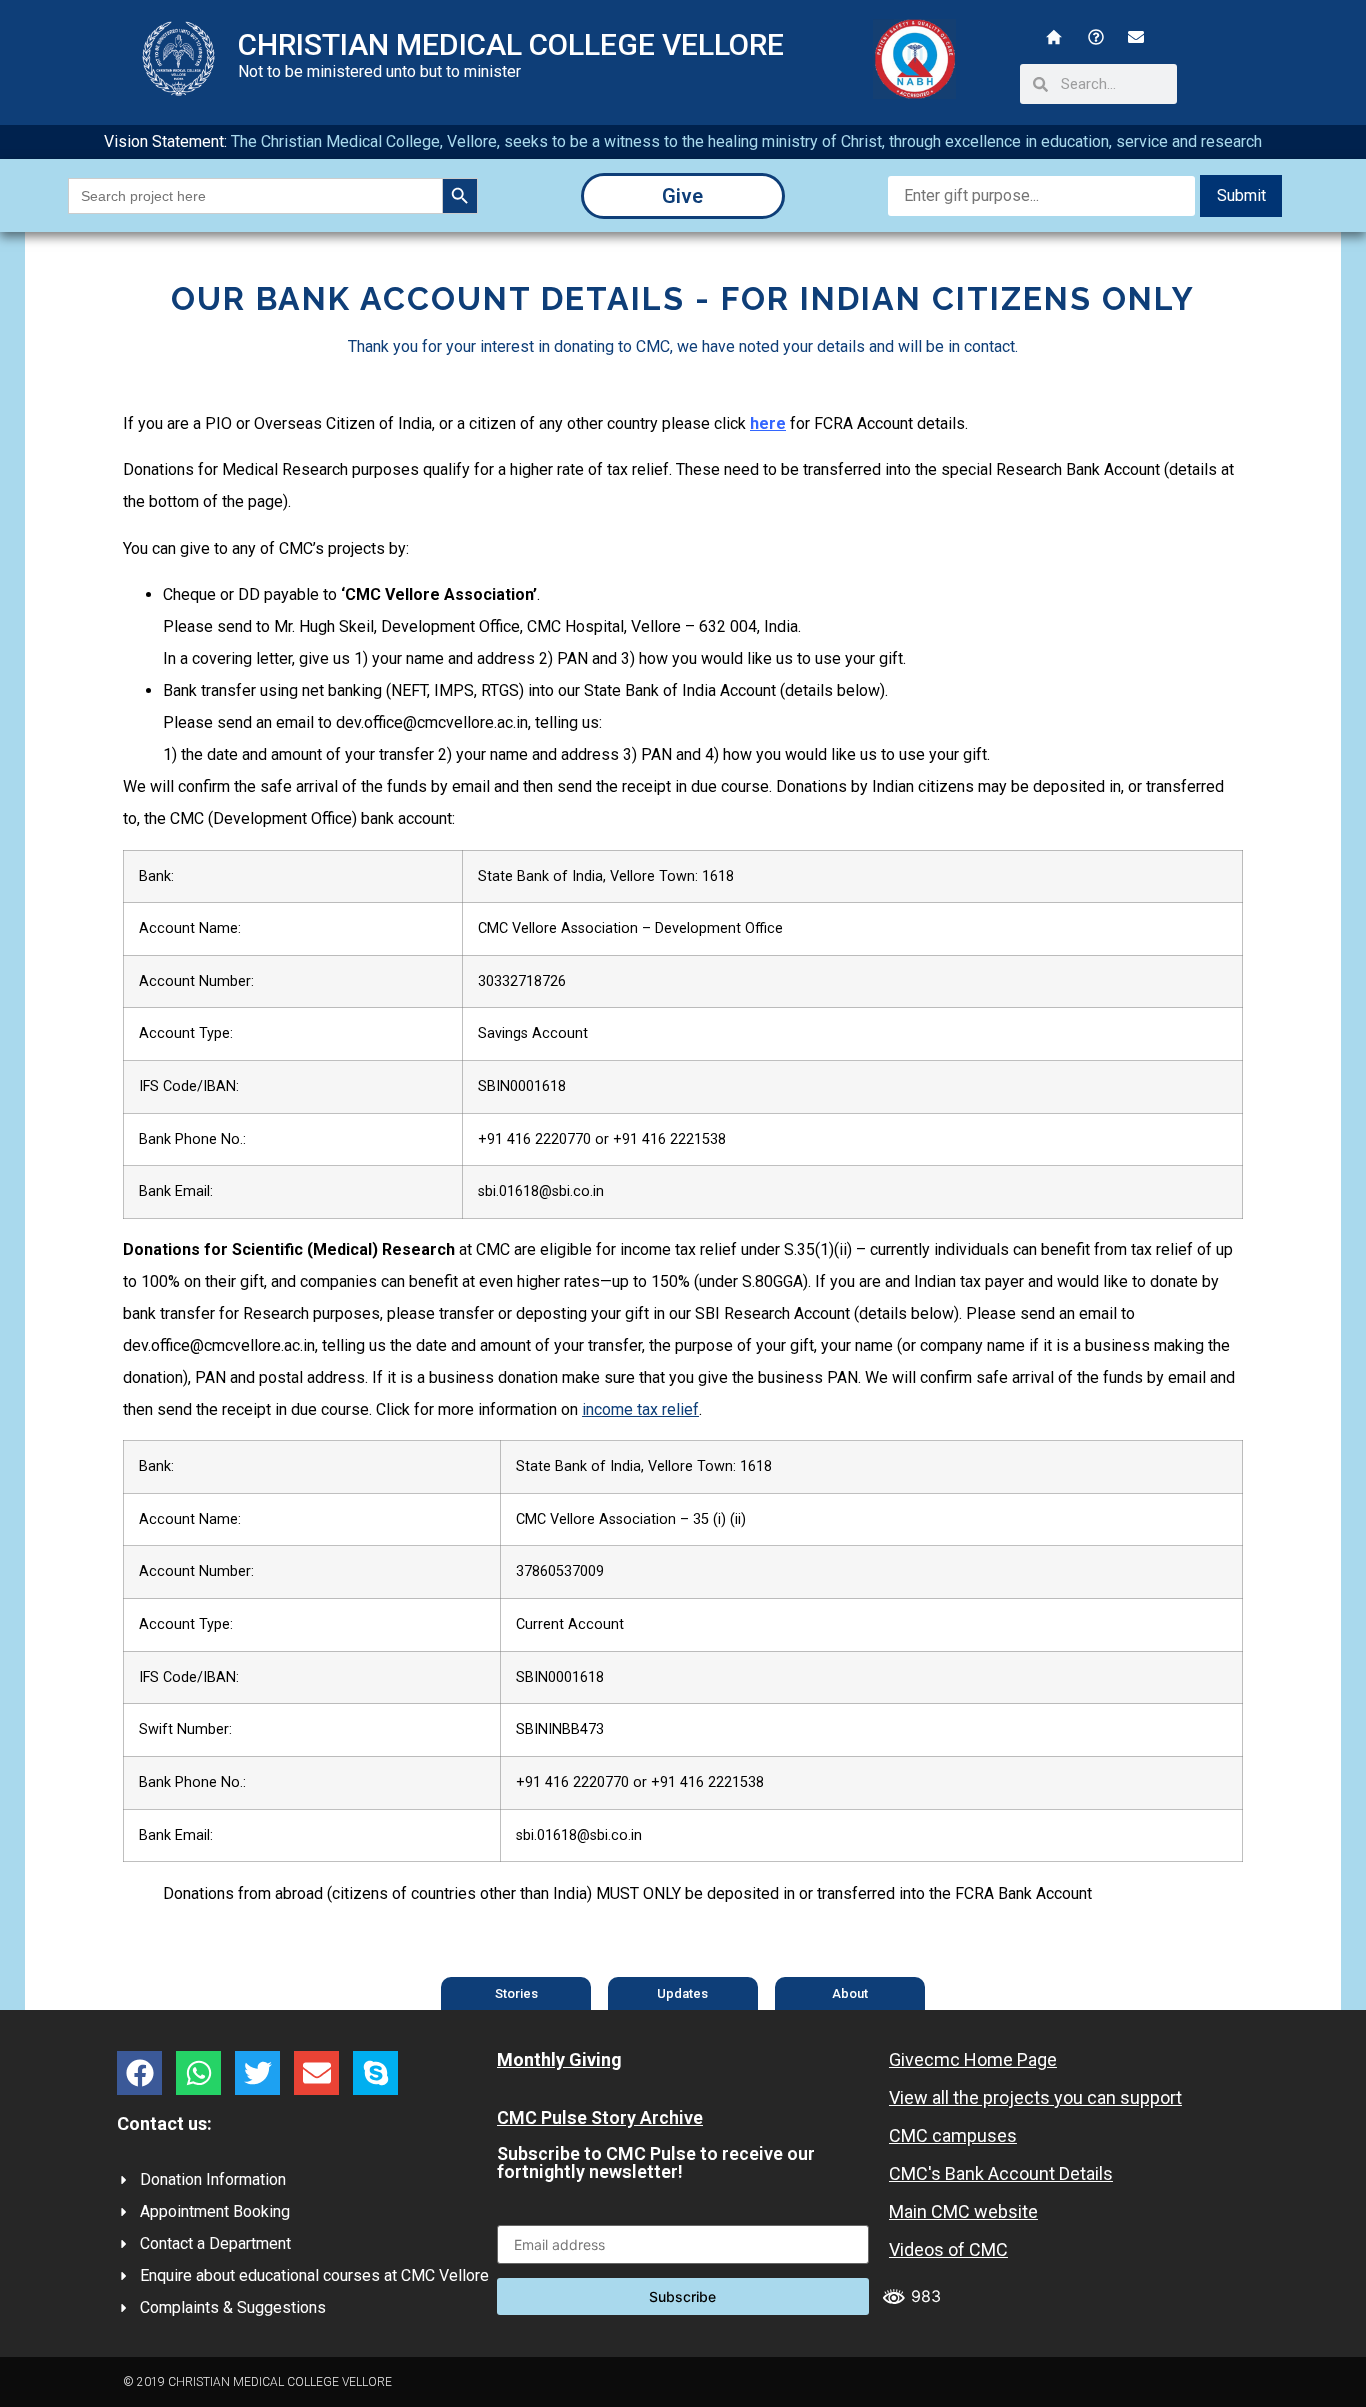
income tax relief (640, 1409)
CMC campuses (953, 2135)
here (768, 423)
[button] (139, 2073)
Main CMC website (963, 2211)
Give (682, 196)
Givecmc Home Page (973, 2059)
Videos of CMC (948, 2249)
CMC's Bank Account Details (1001, 2173)
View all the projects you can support (1035, 2097)
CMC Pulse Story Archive (600, 2117)
